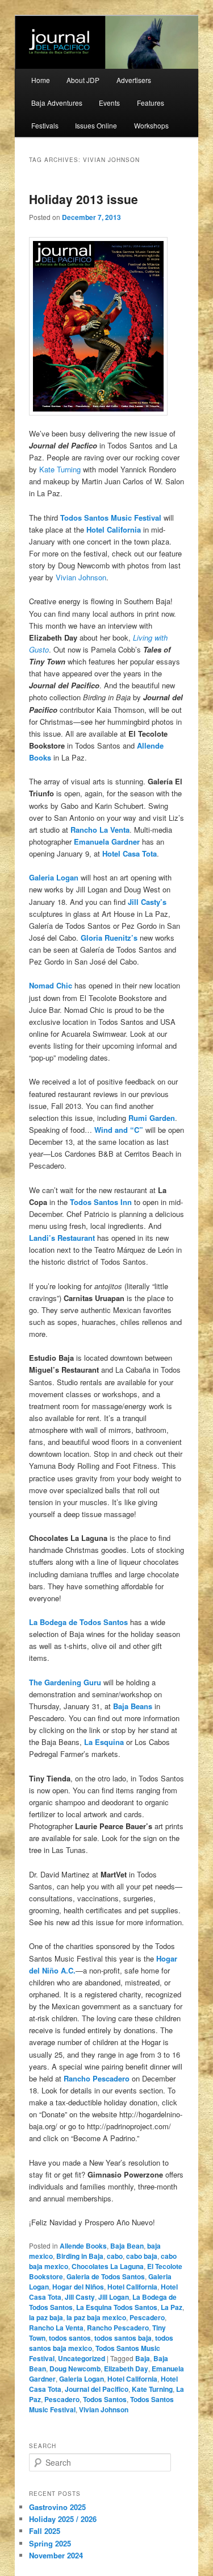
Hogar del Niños (78, 2287)
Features (151, 103)
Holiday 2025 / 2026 (63, 2519)
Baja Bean (127, 2246)
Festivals (45, 125)
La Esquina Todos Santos (117, 2307)
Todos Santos (105, 2399)
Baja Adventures (57, 103)
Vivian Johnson (81, 577)
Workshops (151, 125)
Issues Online (96, 125)
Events (109, 103)
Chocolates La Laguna (108, 2266)
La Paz (172, 2307)
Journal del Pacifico (97, 2389)
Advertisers (134, 80)
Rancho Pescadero (118, 2328)
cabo (115, 2256)
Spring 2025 (50, 2543)
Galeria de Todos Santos (106, 2276)
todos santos (70, 2338)
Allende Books (83, 2246)
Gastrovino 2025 (57, 2507)
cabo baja (142, 2256)
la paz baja (46, 2317)
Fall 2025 (45, 2531)
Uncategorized (82, 2358)
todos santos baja (123, 2338)
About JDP (83, 80)
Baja (143, 2358)
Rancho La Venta (56, 2328)
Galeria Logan (82, 2379)
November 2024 (56, 2555)
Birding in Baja (80, 2256)
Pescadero (147, 2317)
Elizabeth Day (126, 2369)
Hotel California (114, 529)
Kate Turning (60, 469)
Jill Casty (80, 2297)
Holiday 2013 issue (83, 199)
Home (41, 80)
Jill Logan (114, 2297)
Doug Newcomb (75, 2369)
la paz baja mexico (96, 2317)
